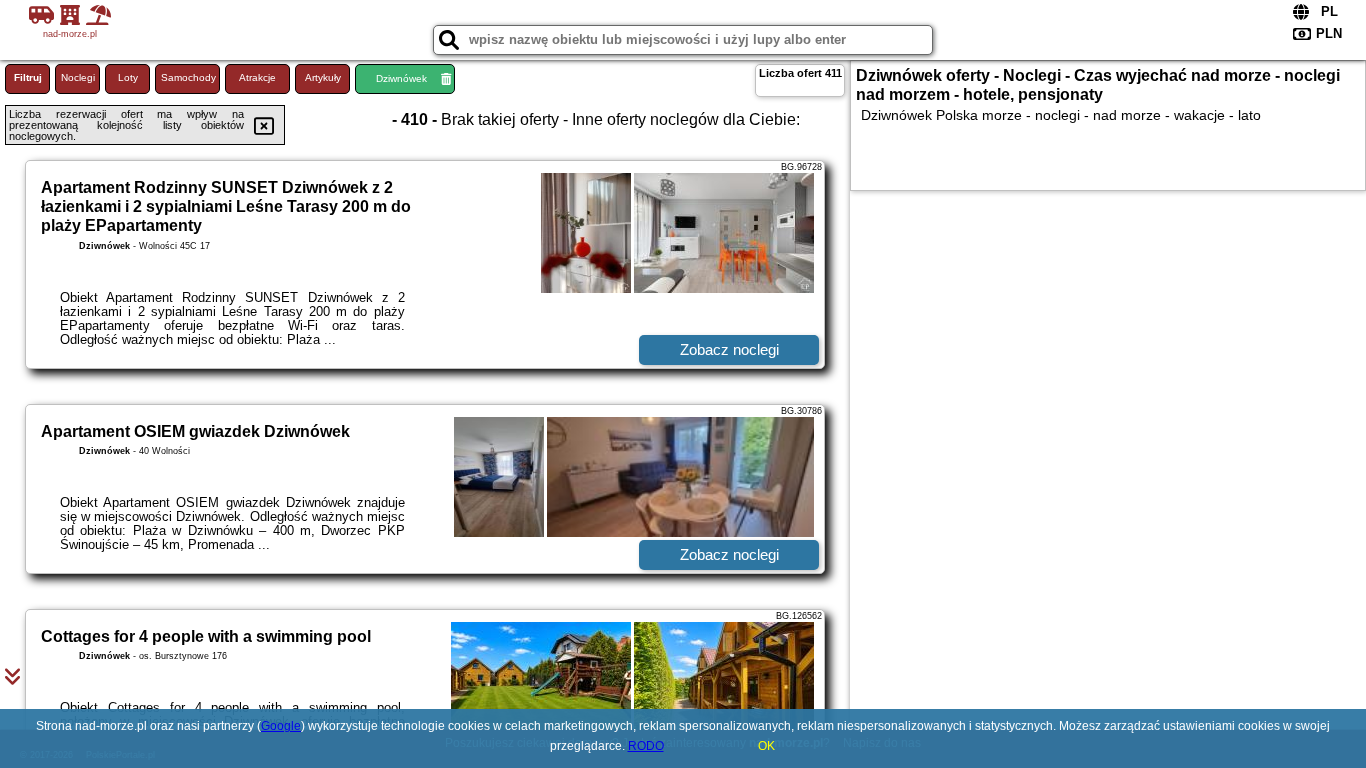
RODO (646, 746)
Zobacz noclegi (729, 349)
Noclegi (78, 77)
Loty (128, 77)
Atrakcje (257, 77)
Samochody (188, 77)
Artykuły (323, 77)
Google (281, 726)
